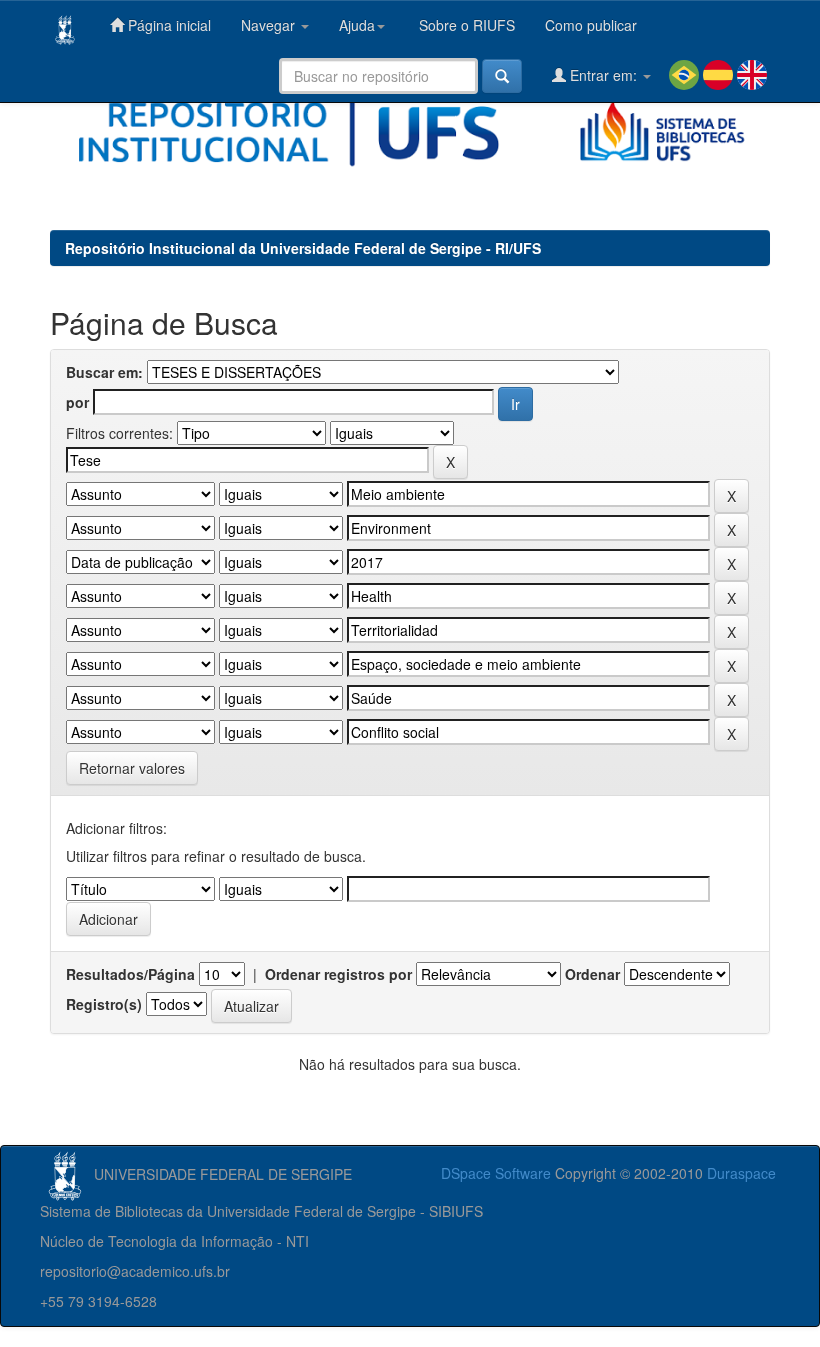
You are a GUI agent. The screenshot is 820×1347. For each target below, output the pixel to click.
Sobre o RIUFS (465, 25)
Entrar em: (603, 75)
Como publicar (591, 25)
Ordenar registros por (338, 974)
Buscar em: (104, 372)
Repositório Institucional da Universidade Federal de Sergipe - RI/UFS (303, 248)
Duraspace (741, 1173)
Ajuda (357, 25)
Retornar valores (132, 768)
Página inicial (167, 25)
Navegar (270, 25)
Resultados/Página (130, 974)
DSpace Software (496, 1173)
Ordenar (592, 974)
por (77, 402)
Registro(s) (104, 1004)
